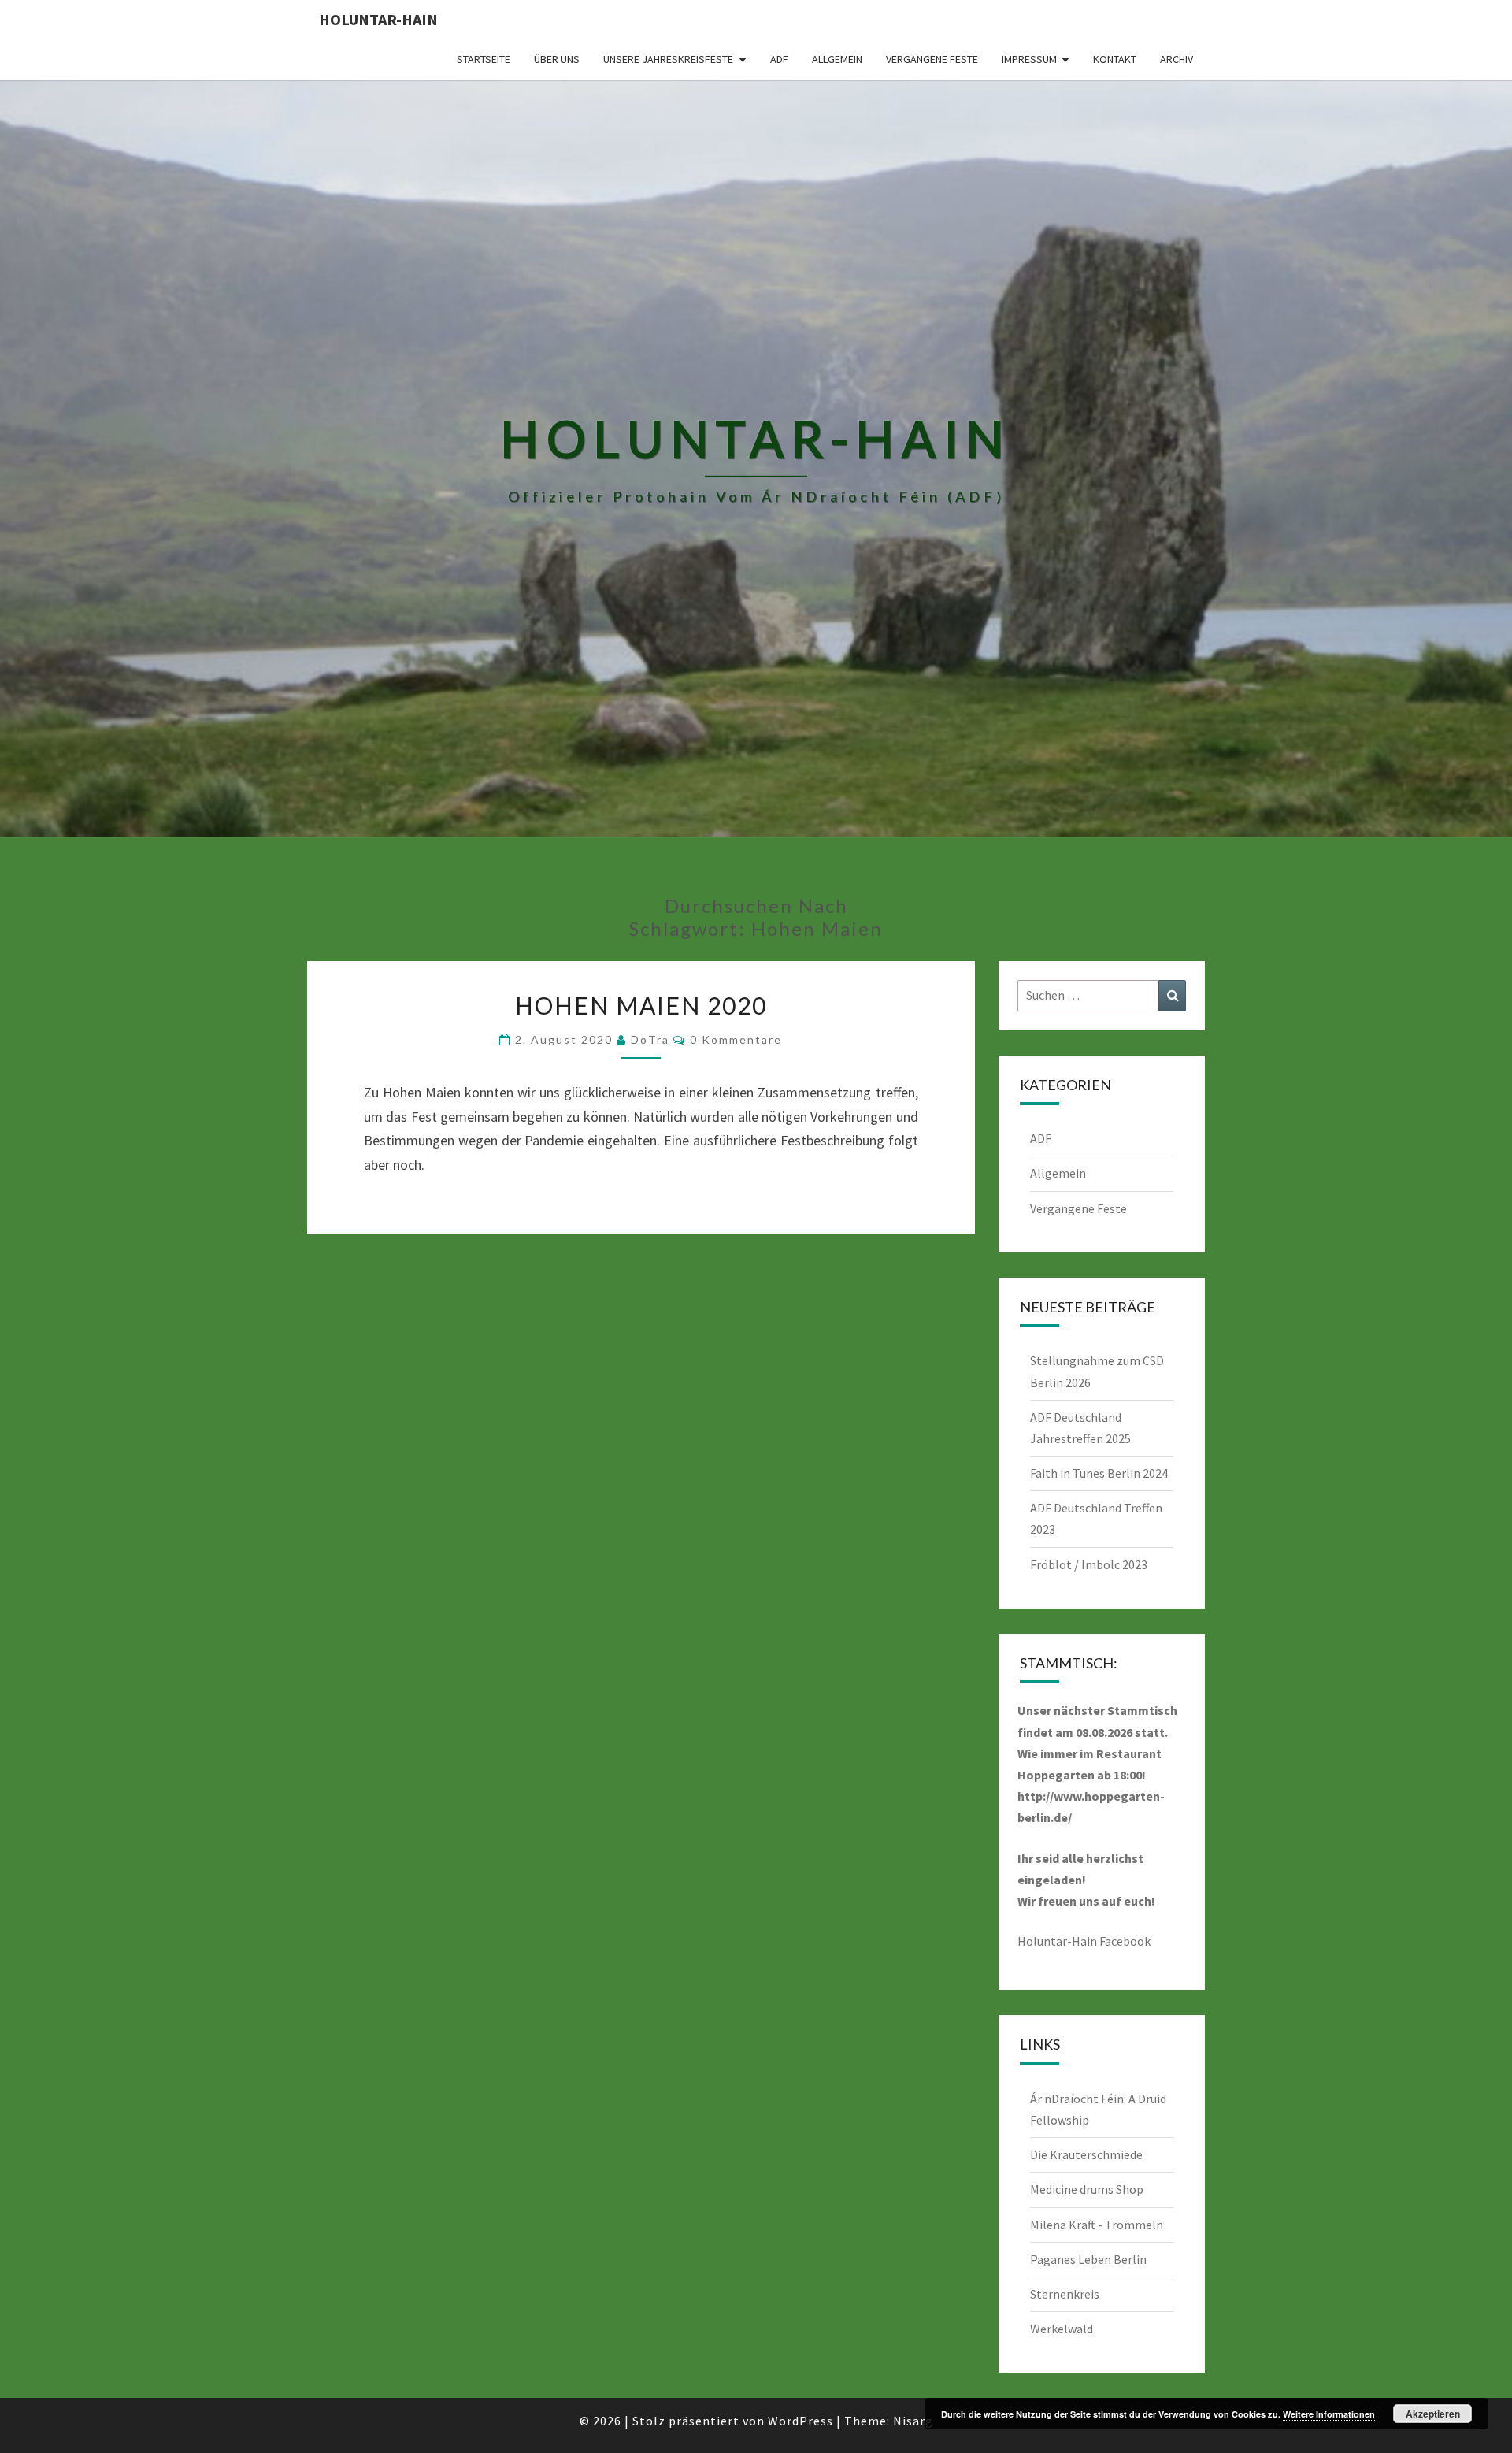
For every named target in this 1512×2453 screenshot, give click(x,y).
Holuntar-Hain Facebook (1084, 1941)
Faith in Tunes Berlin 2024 (1099, 1473)
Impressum (1029, 59)
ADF (779, 59)
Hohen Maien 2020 (641, 1005)
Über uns (557, 59)
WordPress (800, 2421)
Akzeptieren (1433, 2414)
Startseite (484, 59)
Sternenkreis (1065, 2294)
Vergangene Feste (932, 59)
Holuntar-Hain (378, 19)
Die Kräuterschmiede (1086, 2154)
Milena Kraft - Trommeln (1097, 2225)
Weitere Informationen (1329, 2414)
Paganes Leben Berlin (1088, 2259)
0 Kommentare (736, 1039)
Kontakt (1115, 59)
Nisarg (913, 2421)
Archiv (1177, 59)
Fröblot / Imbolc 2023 (1089, 1564)
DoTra (650, 1039)
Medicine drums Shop (1087, 2189)
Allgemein (837, 59)
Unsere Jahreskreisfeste (668, 59)
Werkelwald (1062, 2329)
